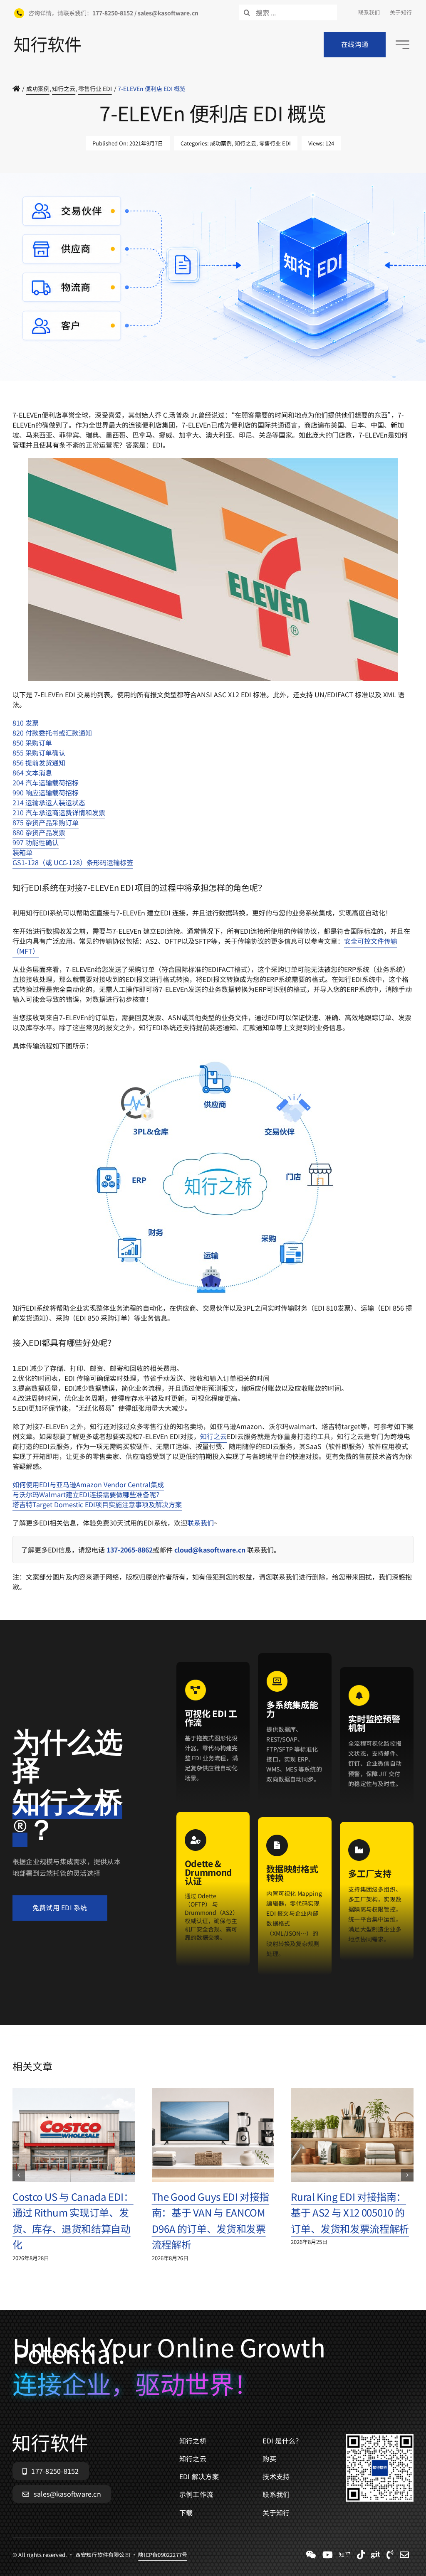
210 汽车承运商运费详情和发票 (59, 812)
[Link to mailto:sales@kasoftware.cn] (404, 2555)
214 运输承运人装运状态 (49, 802)
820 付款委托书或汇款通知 (52, 733)
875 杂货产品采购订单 (46, 822)
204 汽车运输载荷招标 (46, 782)
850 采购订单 (32, 743)
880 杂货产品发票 (39, 832)
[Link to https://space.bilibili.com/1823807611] (328, 2555)
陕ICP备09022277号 (163, 405)
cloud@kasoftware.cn (210, 1550)
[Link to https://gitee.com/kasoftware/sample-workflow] (376, 2555)
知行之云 (245, 143)
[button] (19, 2175)
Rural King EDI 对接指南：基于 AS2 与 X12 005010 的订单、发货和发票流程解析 (350, 2212)
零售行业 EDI (275, 143)
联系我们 (201, 1523)
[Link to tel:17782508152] (390, 2555)
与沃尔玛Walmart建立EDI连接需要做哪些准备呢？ (88, 1494)
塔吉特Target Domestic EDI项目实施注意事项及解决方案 (97, 1504)
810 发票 (26, 723)
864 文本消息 (32, 773)
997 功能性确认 (36, 842)
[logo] (47, 40)
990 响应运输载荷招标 (46, 792)
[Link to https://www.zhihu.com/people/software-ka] (345, 2555)
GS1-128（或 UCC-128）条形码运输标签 (73, 862)
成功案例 (221, 143)
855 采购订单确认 (39, 753)
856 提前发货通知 (39, 763)
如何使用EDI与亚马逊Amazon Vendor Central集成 (88, 1484)
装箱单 (22, 852)
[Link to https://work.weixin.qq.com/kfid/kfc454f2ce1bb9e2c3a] (311, 2555)
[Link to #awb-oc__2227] (402, 45)
